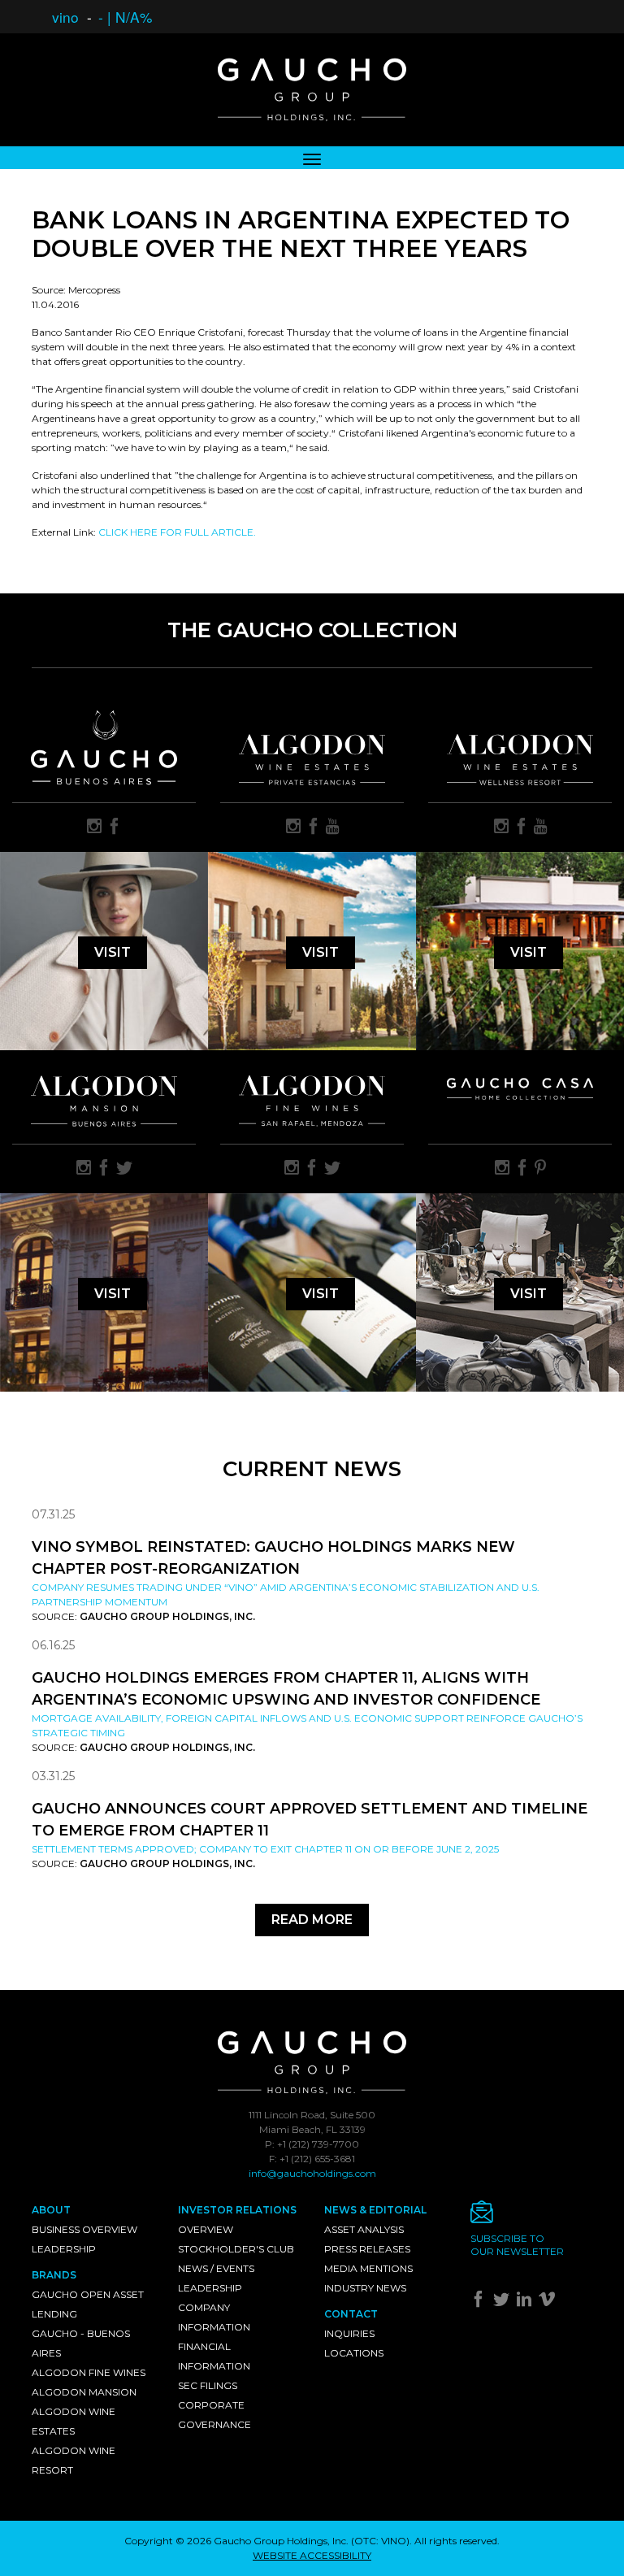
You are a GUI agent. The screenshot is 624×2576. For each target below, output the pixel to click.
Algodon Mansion (84, 2392)
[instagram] (94, 828)
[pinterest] (540, 1169)
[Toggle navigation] (312, 158)
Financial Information (214, 2356)
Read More (312, 1920)
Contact (351, 2314)
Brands (54, 2275)
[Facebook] (481, 2302)
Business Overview (84, 2229)
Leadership (64, 2249)
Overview (206, 2229)
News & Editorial (375, 2210)
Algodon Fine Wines (89, 2372)
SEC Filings (208, 2385)
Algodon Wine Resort (74, 2460)
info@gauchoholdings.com (312, 2173)
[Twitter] (503, 2302)
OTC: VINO (380, 2541)
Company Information (214, 2317)
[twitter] (124, 1169)
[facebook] (115, 828)
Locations (354, 2353)
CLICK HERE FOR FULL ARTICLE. (177, 532)
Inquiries (349, 2333)
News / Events (216, 2268)
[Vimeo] (549, 2302)
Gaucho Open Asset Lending (88, 2304)
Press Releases (367, 2249)
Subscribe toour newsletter (517, 2245)
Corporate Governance (214, 2415)
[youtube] (333, 828)
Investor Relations (237, 2210)
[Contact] (531, 2216)
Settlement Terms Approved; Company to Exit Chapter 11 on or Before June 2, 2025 (265, 1849)
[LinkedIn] (526, 2302)
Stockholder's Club (236, 2249)
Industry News (365, 2288)
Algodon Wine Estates (74, 2421)
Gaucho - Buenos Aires (81, 2343)
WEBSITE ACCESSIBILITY (312, 2555)
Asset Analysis (364, 2229)
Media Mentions (368, 2268)
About (51, 2210)
